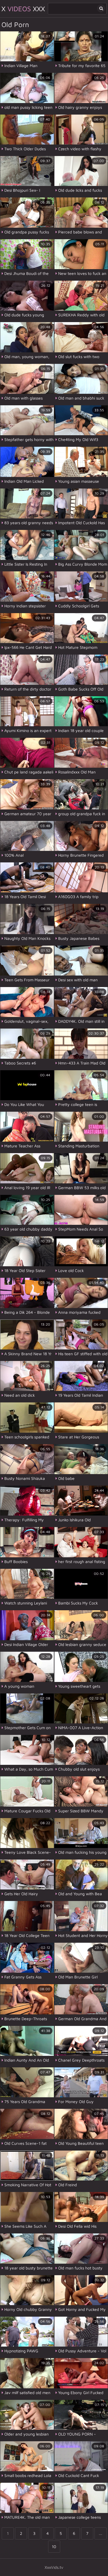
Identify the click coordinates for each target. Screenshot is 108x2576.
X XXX (23, 9)
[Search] (101, 8)
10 (54, 2546)
